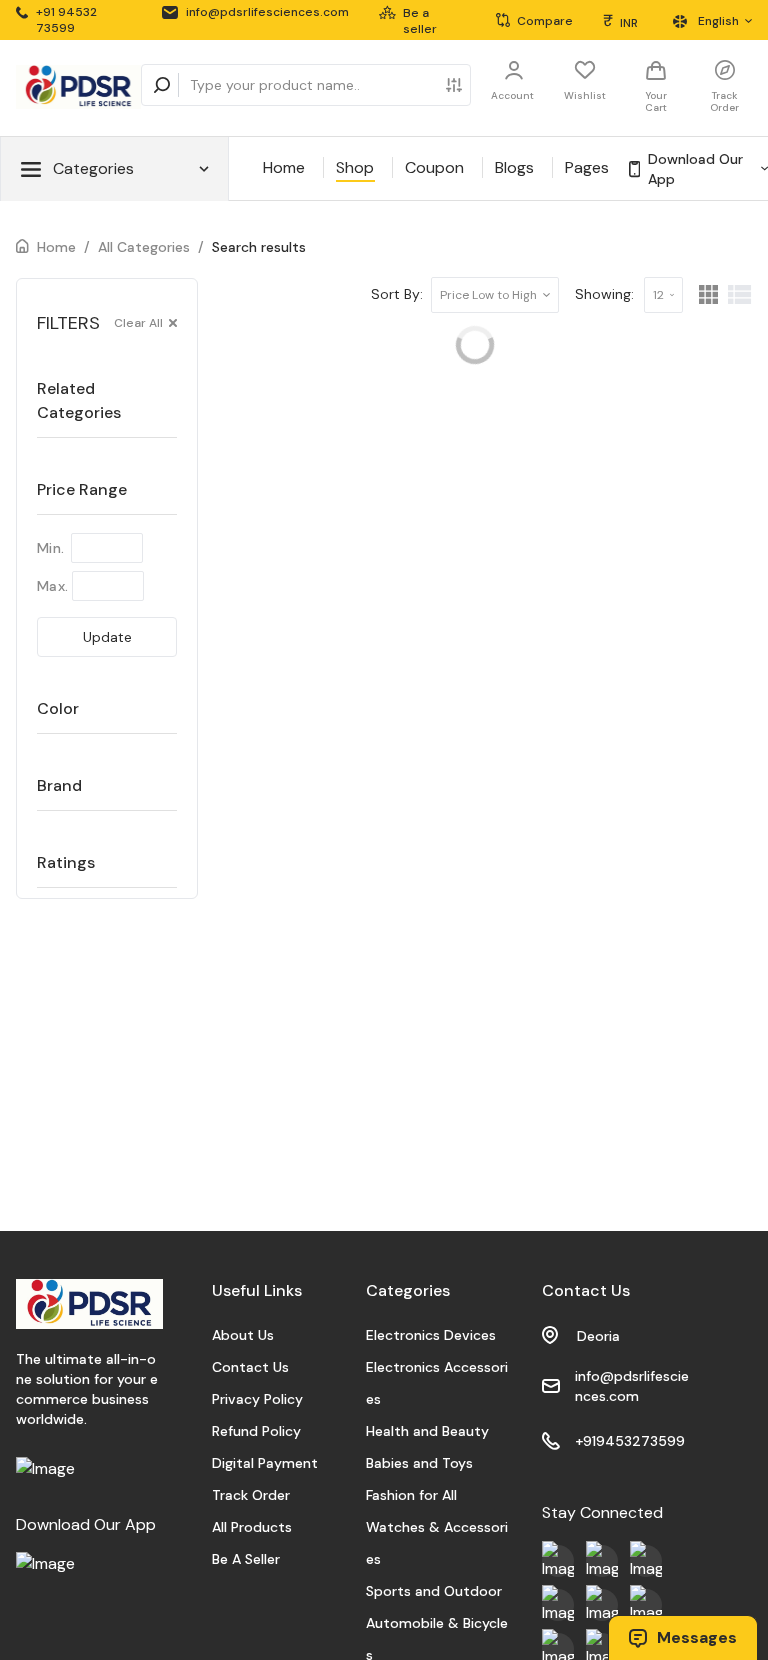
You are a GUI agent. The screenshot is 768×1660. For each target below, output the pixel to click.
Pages (587, 167)
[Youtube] (558, 1561)
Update (107, 637)
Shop (355, 167)
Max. (52, 586)
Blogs (514, 167)
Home (284, 167)
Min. (50, 548)
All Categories (144, 247)
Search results (259, 247)
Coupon (434, 167)
